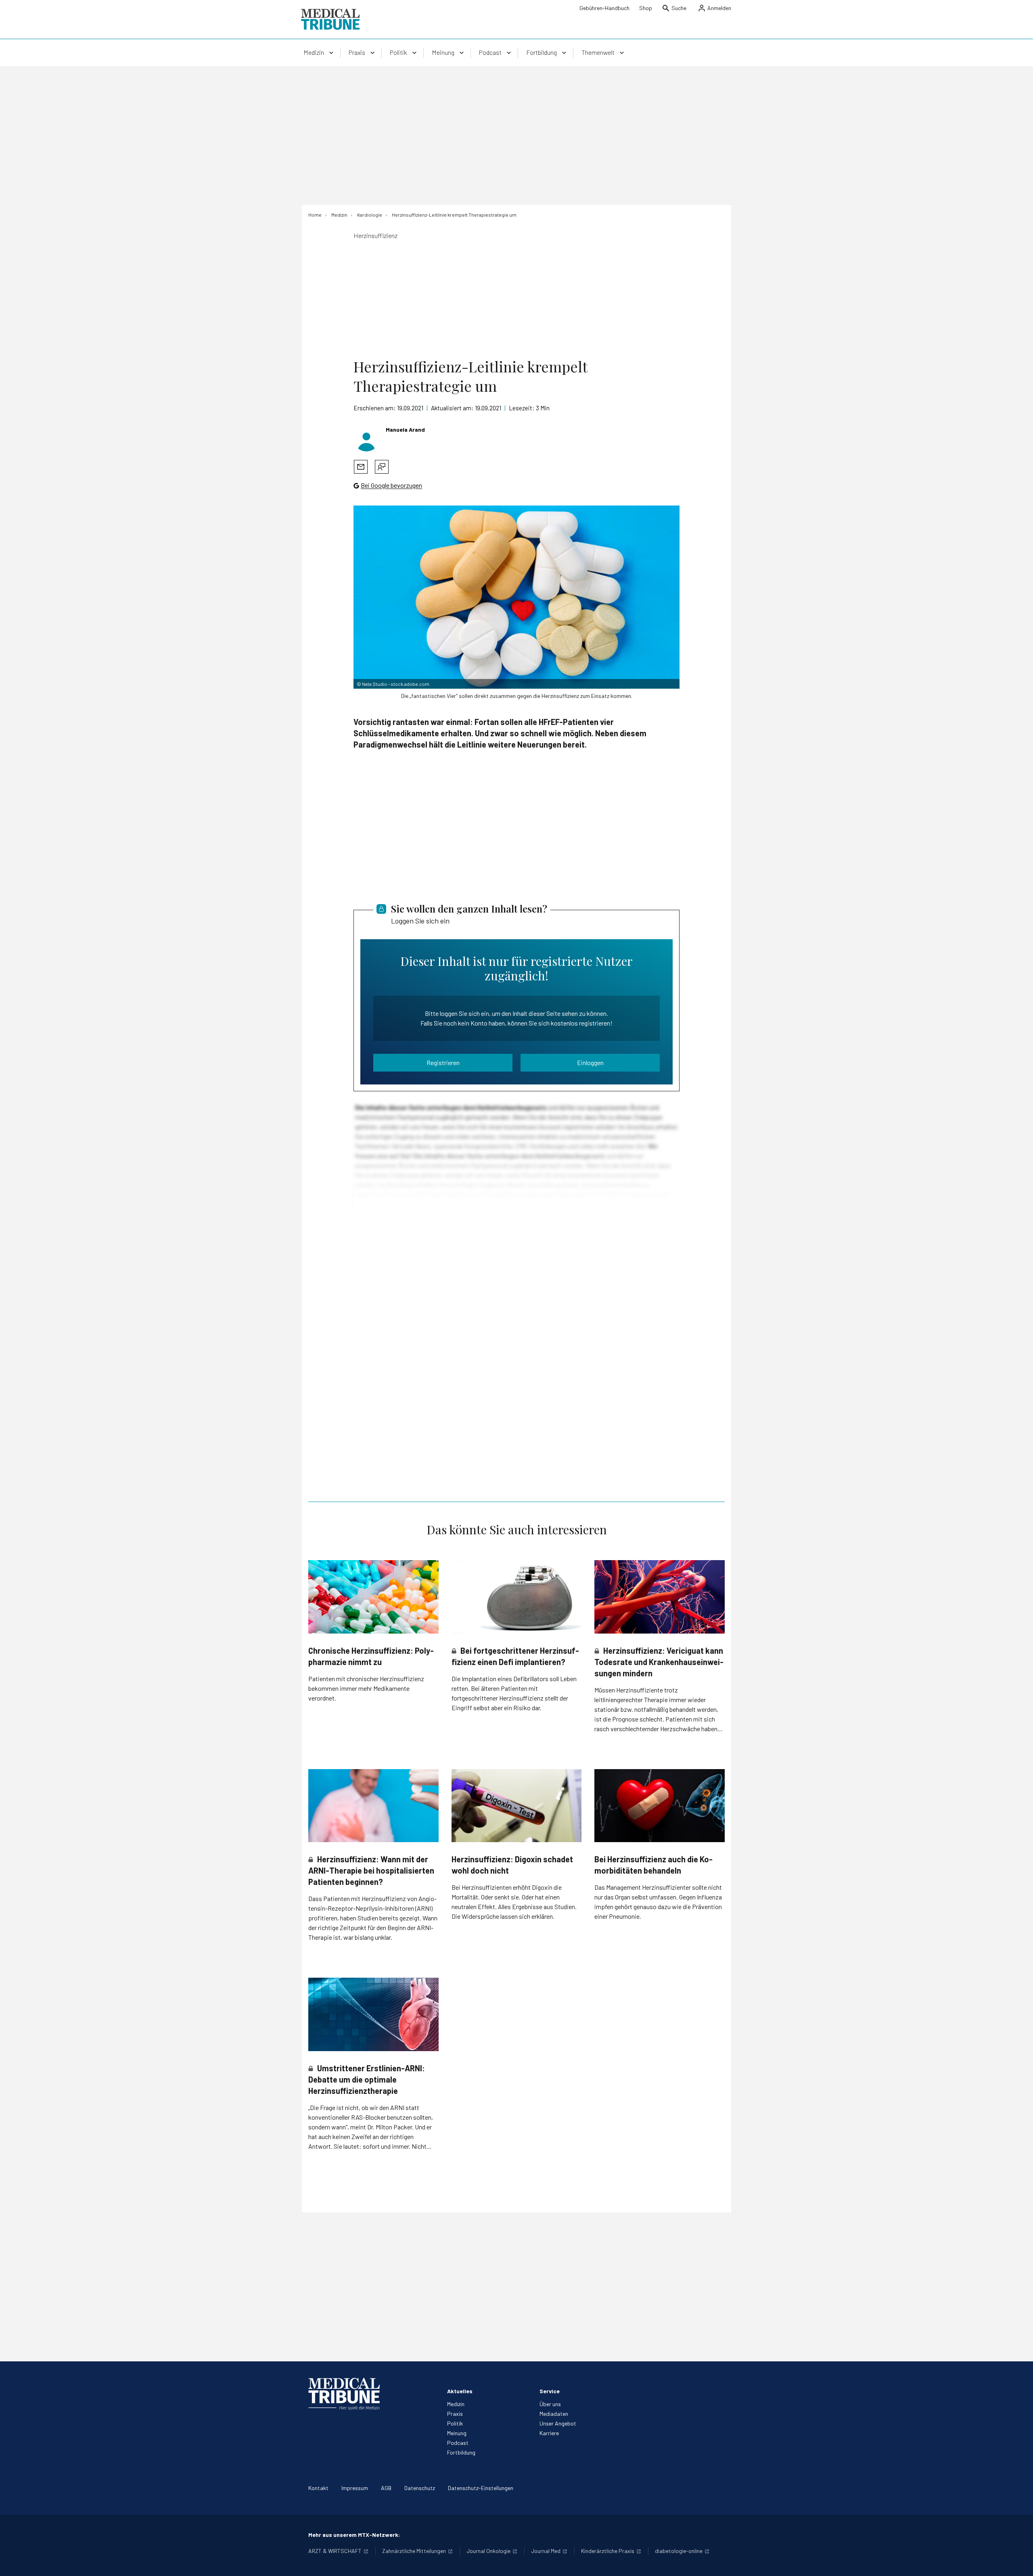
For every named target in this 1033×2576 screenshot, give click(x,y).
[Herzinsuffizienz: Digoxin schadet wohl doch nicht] (517, 1806)
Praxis (455, 2414)
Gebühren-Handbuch (604, 8)
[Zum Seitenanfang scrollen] (1018, 2561)
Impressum (355, 2488)
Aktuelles (460, 2391)
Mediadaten (554, 2414)
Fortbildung (461, 2452)
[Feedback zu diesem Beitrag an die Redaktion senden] (382, 467)
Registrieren (443, 1062)
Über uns (550, 2404)
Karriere (549, 2433)
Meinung (457, 2433)
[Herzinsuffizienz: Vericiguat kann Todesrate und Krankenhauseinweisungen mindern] (660, 1597)
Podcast (458, 2443)
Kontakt (318, 2488)
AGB (386, 2488)
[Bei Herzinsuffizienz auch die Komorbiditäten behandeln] (660, 1806)
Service (550, 2391)
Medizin (456, 2404)
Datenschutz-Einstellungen (481, 2488)
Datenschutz (420, 2488)
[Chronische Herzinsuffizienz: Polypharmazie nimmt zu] (373, 1597)
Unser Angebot (558, 2423)
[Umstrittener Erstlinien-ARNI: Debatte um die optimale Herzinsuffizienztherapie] (373, 2014)
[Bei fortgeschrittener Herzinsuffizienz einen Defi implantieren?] (517, 1597)
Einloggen (590, 1062)
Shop (646, 8)
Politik (455, 2423)
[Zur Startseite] (330, 19)
